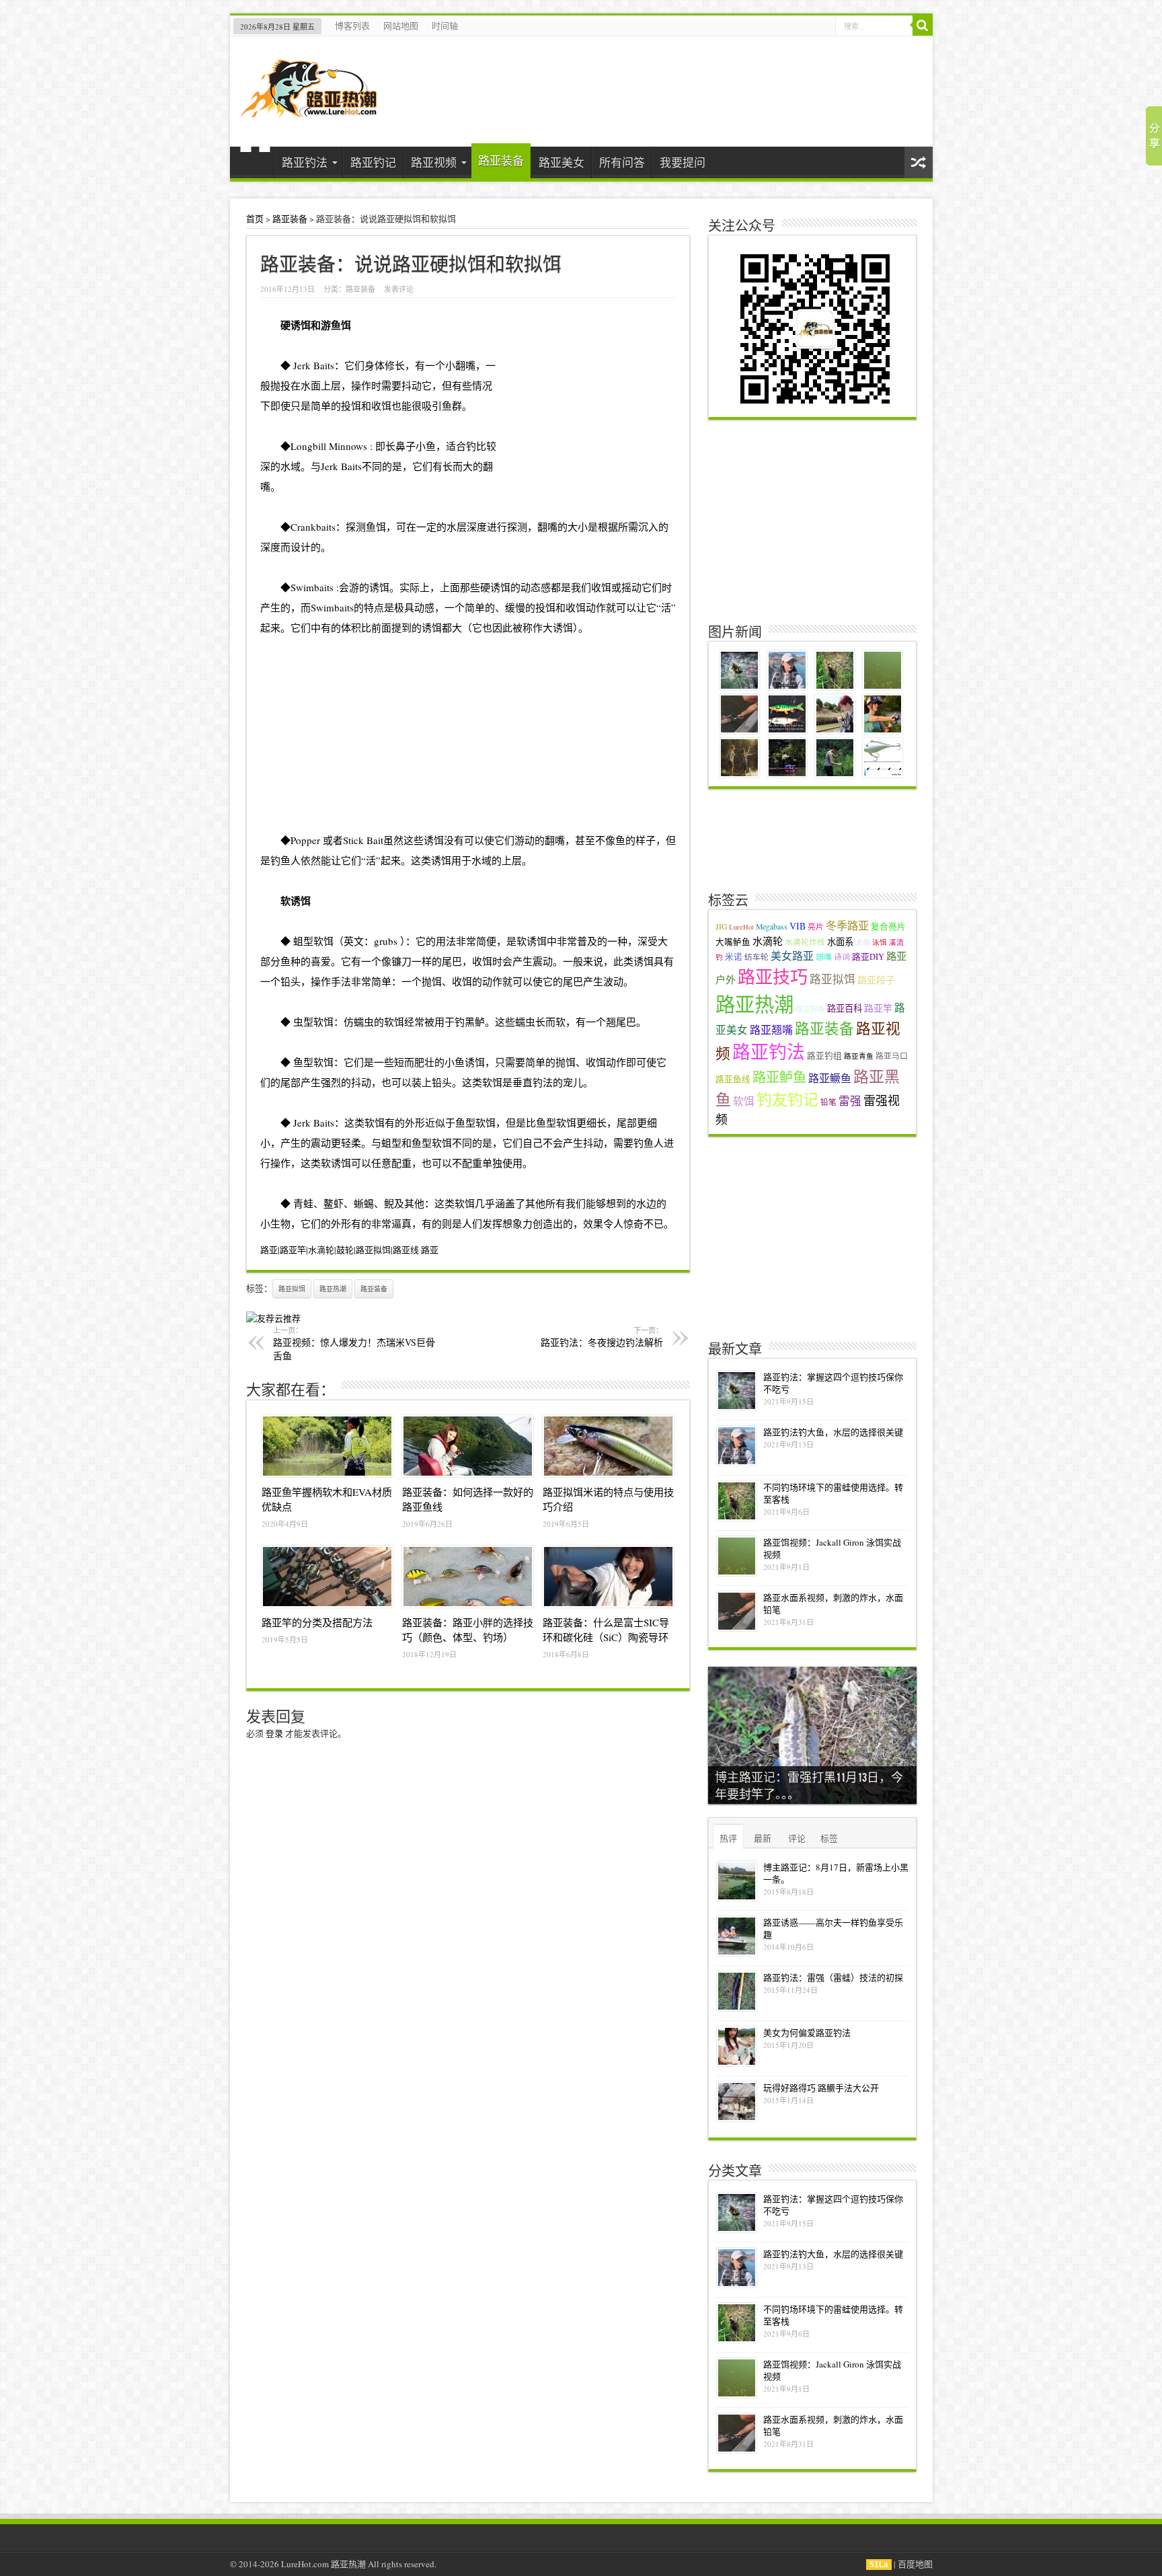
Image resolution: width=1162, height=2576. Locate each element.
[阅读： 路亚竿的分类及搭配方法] (327, 1577)
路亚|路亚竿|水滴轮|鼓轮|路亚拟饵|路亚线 (340, 1250)
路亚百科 (845, 1008)
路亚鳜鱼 (830, 1078)
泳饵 (880, 942)
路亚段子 (876, 980)
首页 (255, 164)
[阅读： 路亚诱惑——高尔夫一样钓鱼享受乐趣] (737, 1936)
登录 (274, 1733)
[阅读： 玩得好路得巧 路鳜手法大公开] (737, 2101)
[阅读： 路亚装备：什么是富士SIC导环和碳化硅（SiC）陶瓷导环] (608, 1577)
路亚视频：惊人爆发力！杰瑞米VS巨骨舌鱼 (354, 1343)
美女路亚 (792, 955)
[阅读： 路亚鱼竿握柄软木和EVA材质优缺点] (327, 1446)
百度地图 (915, 2564)
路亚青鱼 (859, 1056)
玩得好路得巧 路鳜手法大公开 (821, 2088)
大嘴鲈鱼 (733, 942)
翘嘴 (824, 957)
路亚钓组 (824, 1056)
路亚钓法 (305, 162)
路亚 (430, 1250)
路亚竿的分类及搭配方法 (317, 1622)
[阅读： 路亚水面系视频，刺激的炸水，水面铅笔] (737, 1611)
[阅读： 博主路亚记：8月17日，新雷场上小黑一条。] (737, 1881)
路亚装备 (501, 160)
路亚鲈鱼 (779, 1077)
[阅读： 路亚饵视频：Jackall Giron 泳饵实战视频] (737, 1556)
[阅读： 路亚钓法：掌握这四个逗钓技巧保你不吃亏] (737, 1391)
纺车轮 (757, 957)
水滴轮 (768, 941)
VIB (798, 926)
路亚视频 (434, 162)
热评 (728, 1838)
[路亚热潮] (309, 109)
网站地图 (401, 26)
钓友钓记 (787, 1099)
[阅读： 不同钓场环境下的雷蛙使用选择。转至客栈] (737, 1501)
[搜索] (923, 26)
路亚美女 (561, 162)
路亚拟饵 (292, 1289)
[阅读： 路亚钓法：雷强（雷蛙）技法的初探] (737, 1991)
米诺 (734, 957)
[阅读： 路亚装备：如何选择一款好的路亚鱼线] (468, 1446)
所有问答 (622, 162)
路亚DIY (868, 957)
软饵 (744, 1101)
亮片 (816, 926)
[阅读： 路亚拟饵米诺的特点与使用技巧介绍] (608, 1446)
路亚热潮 (333, 1289)
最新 (763, 1838)
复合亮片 (888, 926)
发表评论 (399, 289)
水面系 (840, 942)
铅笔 (828, 1102)
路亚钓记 (373, 162)
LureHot (741, 927)
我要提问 (683, 162)
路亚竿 (878, 1008)
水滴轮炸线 (805, 942)
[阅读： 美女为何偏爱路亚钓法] (737, 2046)
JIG (721, 926)
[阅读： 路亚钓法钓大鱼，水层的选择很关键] (737, 1446)
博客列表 (352, 26)
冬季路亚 (847, 925)
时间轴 (445, 26)
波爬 (863, 942)
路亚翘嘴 (771, 1029)
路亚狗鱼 (810, 1009)
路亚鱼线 (733, 1079)
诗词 (842, 957)
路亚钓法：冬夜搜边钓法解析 (602, 1337)
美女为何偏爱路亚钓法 (807, 2033)
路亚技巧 (773, 976)
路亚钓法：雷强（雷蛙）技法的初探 (833, 1977)
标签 (829, 1838)
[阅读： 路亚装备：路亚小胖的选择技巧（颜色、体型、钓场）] (468, 1577)
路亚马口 (892, 1056)
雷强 (850, 1101)
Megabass (772, 926)
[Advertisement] (468, 732)
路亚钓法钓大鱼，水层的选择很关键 (833, 1432)
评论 (797, 1838)
